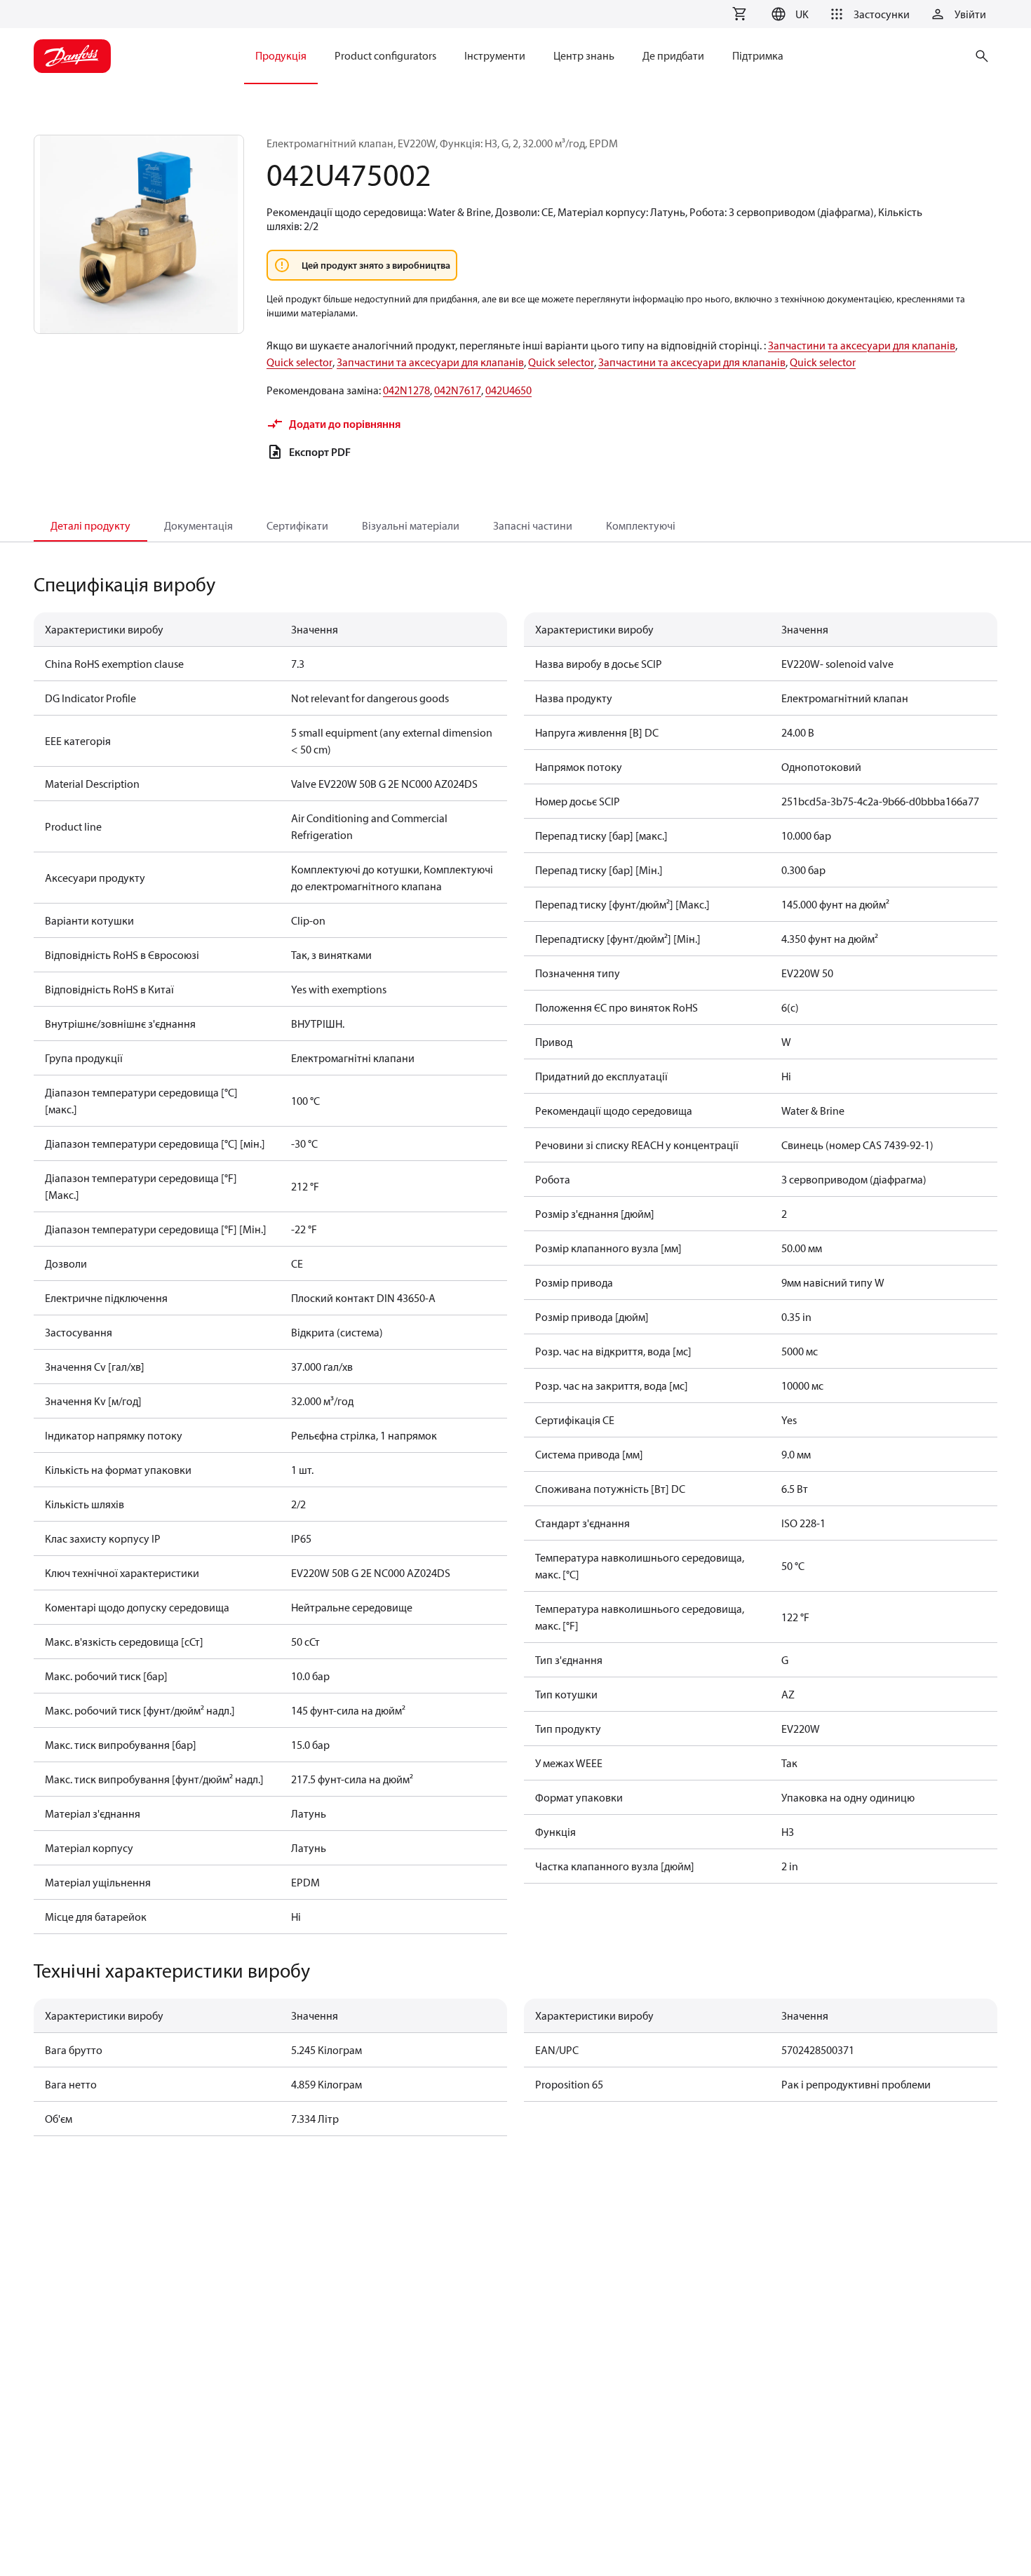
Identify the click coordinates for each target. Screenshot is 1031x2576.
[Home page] (72, 56)
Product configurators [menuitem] (385, 55)
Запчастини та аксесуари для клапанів (862, 345)
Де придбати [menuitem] (673, 55)
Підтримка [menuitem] (758, 55)
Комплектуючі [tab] (641, 525)
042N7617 (458, 390)
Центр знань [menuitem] (584, 55)
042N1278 (406, 390)
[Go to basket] (739, 14)
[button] (788, 14)
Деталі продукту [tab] (90, 525)
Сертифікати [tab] (297, 525)
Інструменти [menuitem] (495, 55)
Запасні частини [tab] (533, 525)
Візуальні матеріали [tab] (411, 525)
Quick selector (299, 362)
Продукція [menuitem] (281, 55)
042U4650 (508, 390)
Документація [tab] (198, 525)
